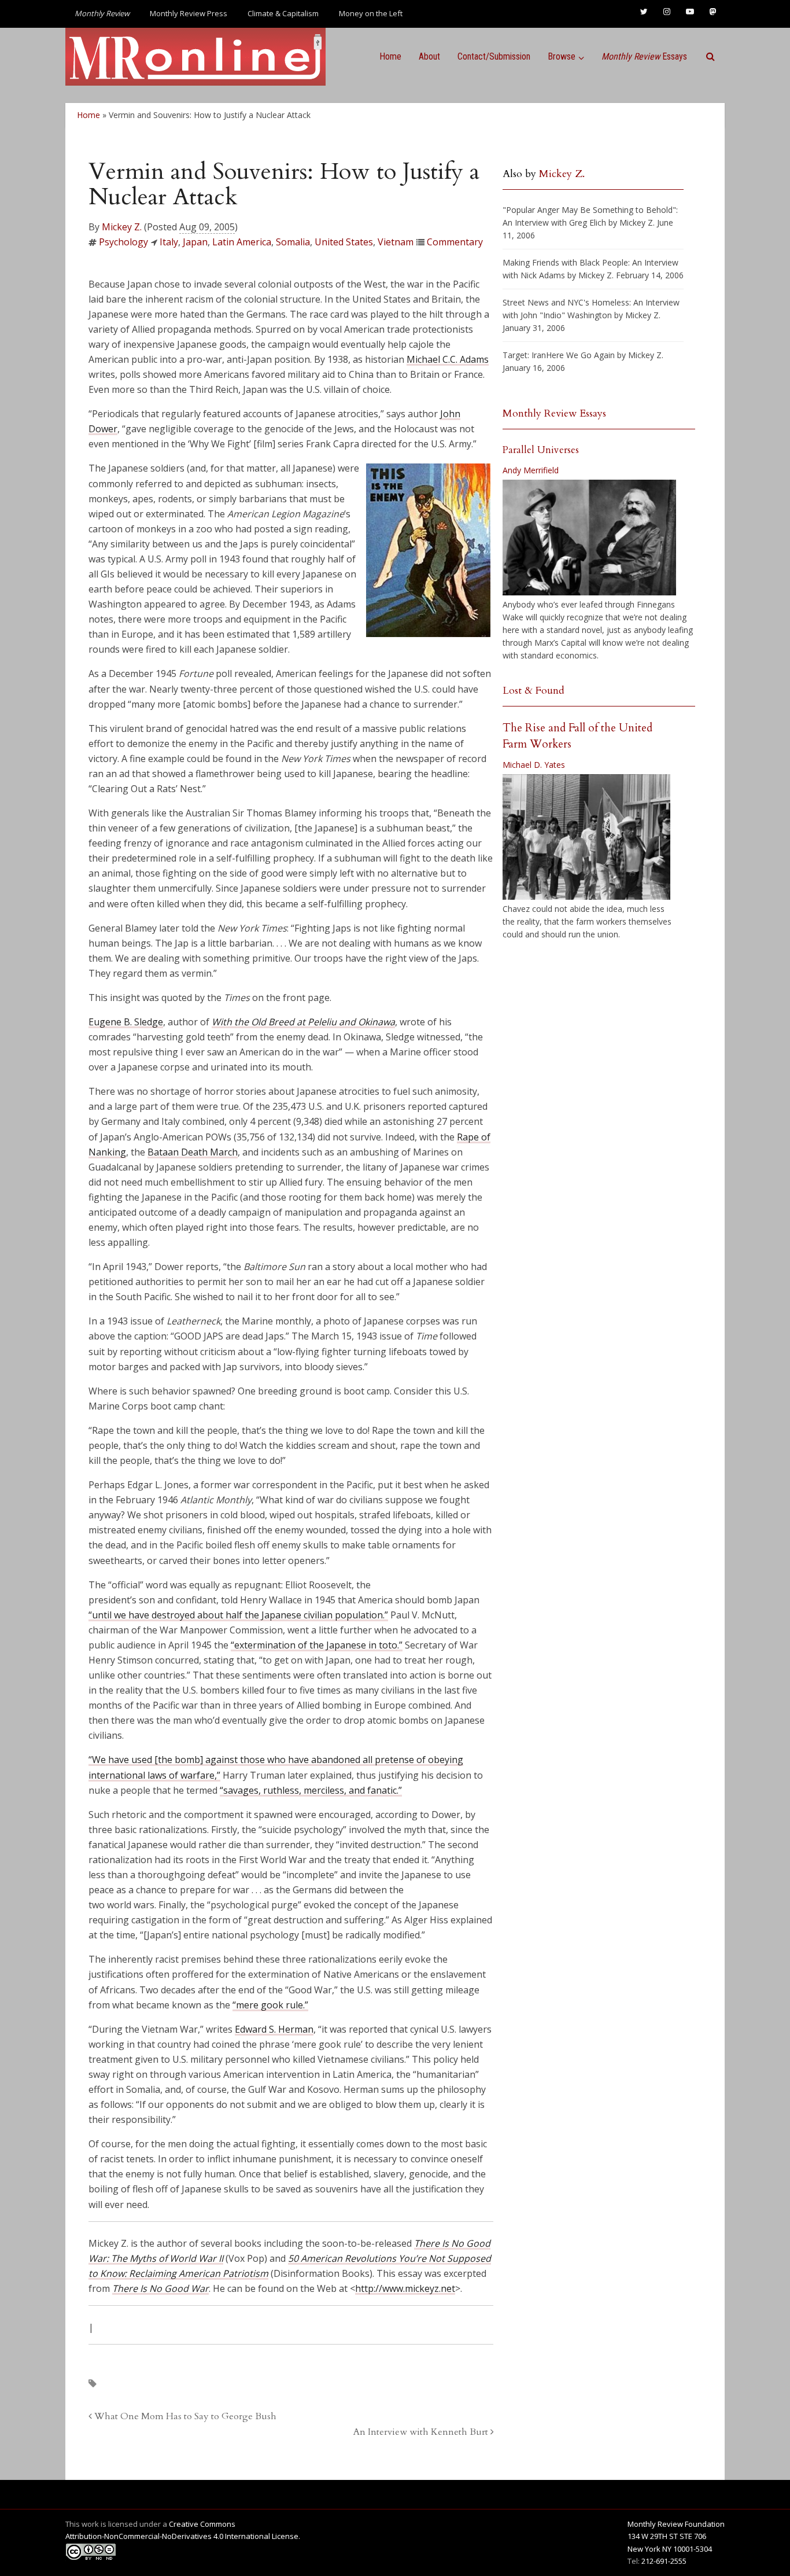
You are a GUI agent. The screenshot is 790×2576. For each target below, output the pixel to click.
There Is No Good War (160, 2288)
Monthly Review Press (189, 13)
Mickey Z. (122, 227)
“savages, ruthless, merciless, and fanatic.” (311, 1790)
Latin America (242, 242)
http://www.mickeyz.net (405, 2288)
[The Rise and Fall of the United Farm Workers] (586, 837)
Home (390, 56)
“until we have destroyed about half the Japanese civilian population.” (238, 1615)
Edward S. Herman (274, 2029)
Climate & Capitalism (283, 13)
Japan (195, 242)
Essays (644, 56)
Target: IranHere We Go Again (559, 355)
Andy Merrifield (531, 470)
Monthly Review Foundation (676, 2524)
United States (344, 242)
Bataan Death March (193, 1152)
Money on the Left (371, 13)
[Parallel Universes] (589, 538)
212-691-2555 (664, 2561)
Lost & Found (534, 691)
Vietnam (396, 242)
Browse (562, 56)
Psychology (123, 242)
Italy (169, 242)
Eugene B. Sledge (126, 1022)
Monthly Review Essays (554, 413)
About (429, 56)
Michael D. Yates (534, 765)
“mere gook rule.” (270, 2005)
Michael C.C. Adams (448, 359)
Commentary (455, 242)
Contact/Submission (494, 56)
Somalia (293, 242)
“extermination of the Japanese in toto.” (317, 1645)
